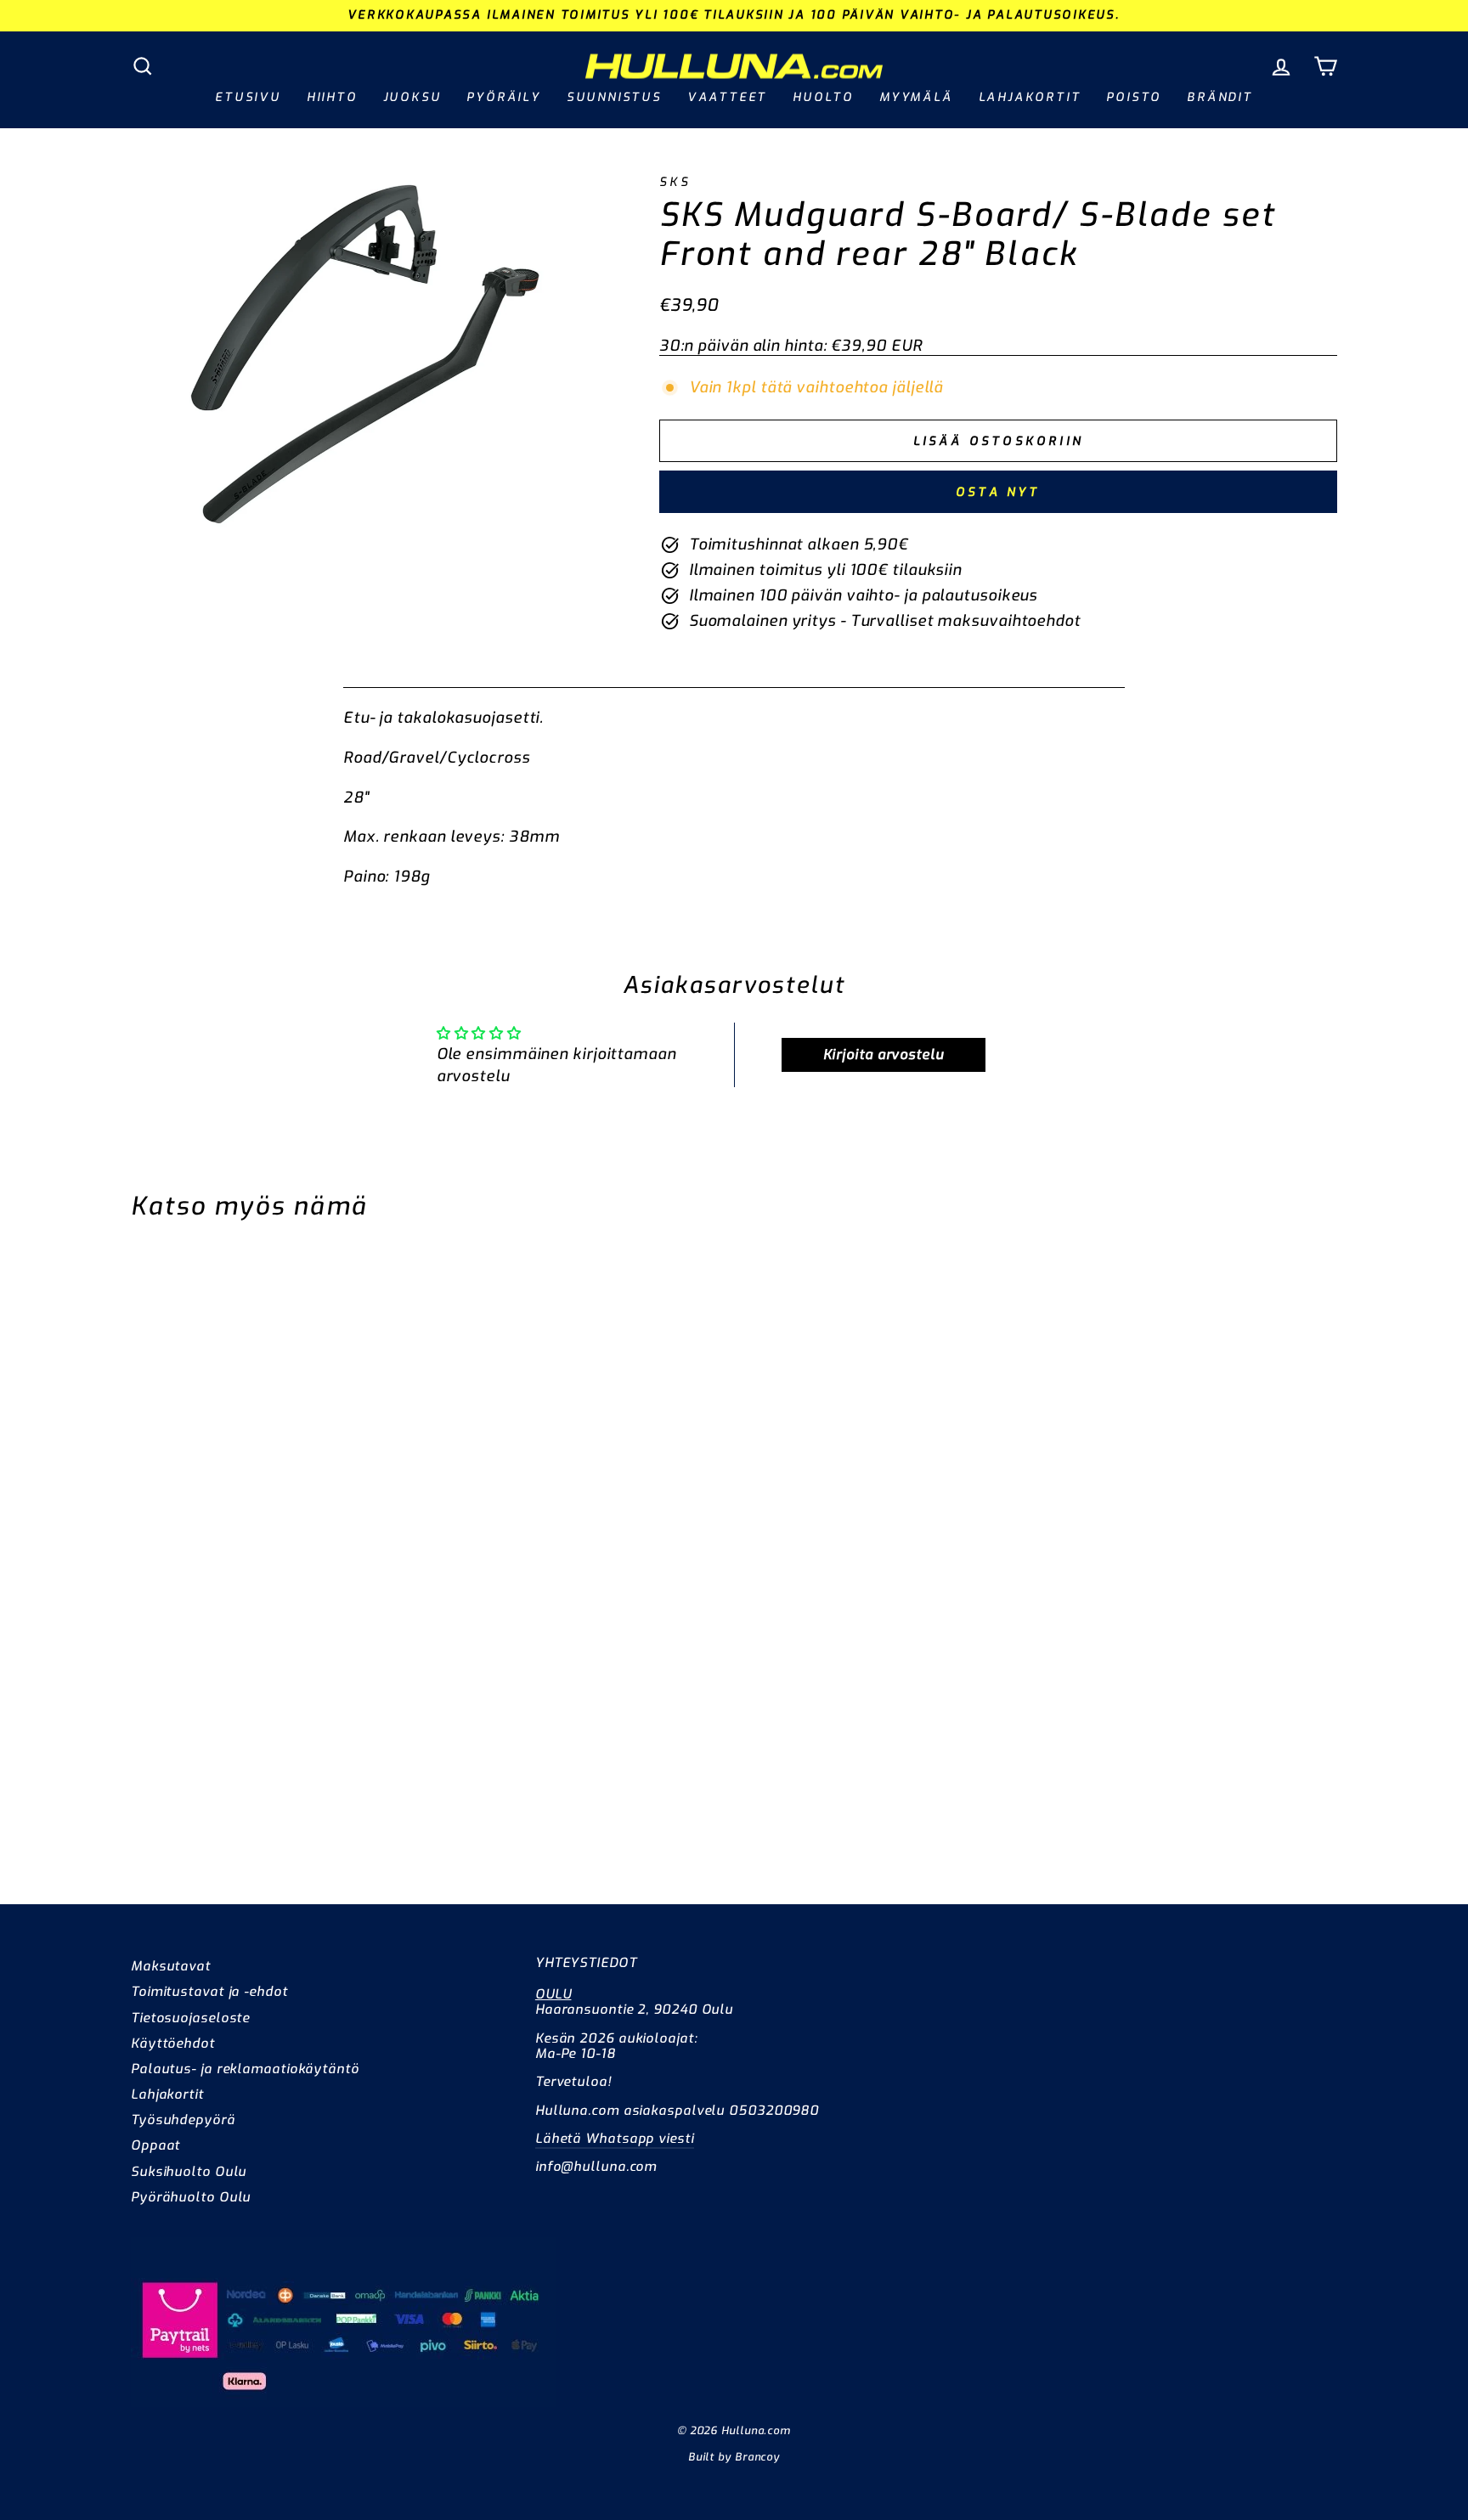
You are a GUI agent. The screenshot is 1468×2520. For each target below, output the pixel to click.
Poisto (1134, 97)
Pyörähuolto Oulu (191, 2197)
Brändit (1220, 97)
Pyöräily (503, 97)
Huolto (823, 97)
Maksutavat (171, 1966)
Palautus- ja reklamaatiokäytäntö (245, 2069)
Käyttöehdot (173, 2044)
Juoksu (412, 97)
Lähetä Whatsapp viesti (615, 2139)
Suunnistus (614, 97)
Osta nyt (998, 492)
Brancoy (757, 2457)
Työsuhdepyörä (183, 2120)
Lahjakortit (1030, 97)
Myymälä (916, 97)
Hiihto (332, 97)
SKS (675, 182)
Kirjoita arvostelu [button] (884, 1054)
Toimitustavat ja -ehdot (209, 1992)
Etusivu (248, 97)
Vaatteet (727, 97)
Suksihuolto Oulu (189, 2172)
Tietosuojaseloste (190, 2018)
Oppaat (155, 2145)
